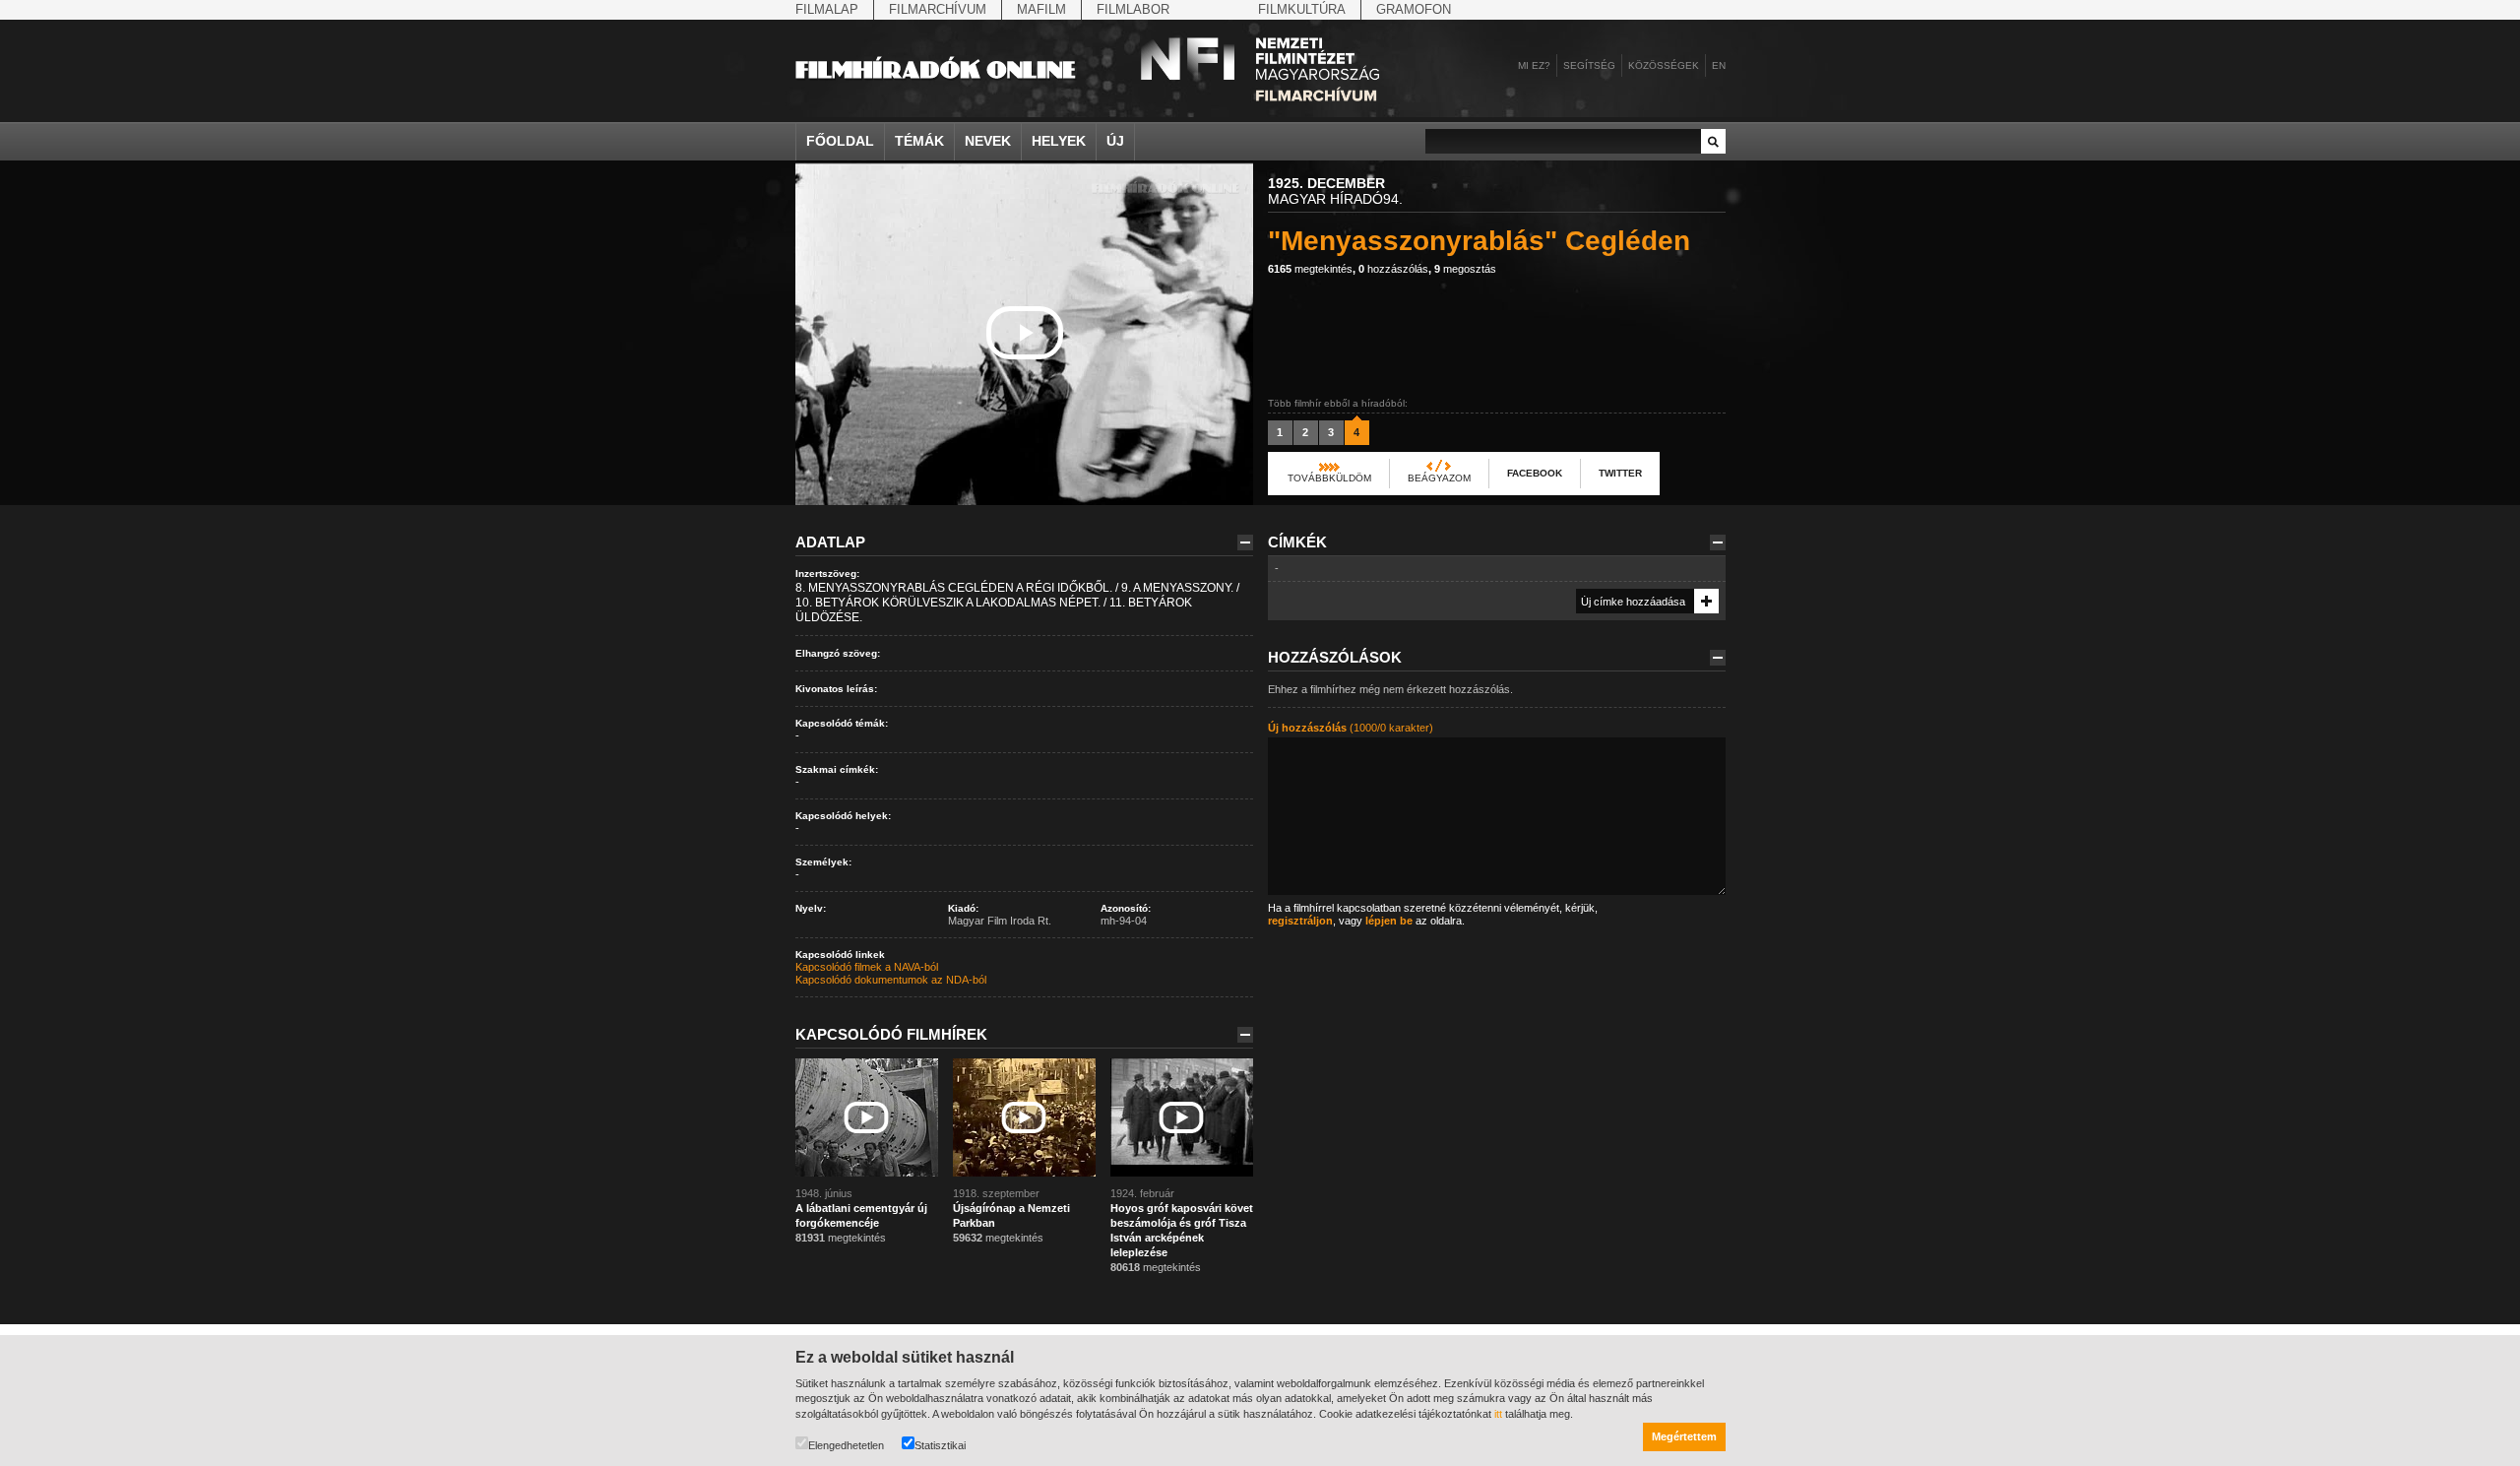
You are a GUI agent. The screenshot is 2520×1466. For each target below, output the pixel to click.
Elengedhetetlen (846, 1445)
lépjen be (1389, 921)
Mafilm (1041, 9)
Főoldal (840, 141)
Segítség (1589, 65)
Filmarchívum (938, 9)
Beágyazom (1439, 478)
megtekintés (1310, 269)
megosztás (1465, 269)
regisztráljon (1300, 921)
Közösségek (1664, 65)
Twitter (1620, 473)
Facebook (1535, 473)
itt (1498, 1414)
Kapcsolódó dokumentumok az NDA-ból (891, 980)
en (1719, 65)
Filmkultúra (1302, 9)
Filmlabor (1133, 9)
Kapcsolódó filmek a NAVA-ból (867, 967)
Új (1115, 141)
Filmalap (827, 9)
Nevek (988, 141)
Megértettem (1684, 1436)
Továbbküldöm (1329, 478)
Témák (919, 141)
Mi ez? (1534, 65)
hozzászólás (1393, 269)
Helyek (1059, 141)
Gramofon (1414, 9)
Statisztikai (940, 1445)
